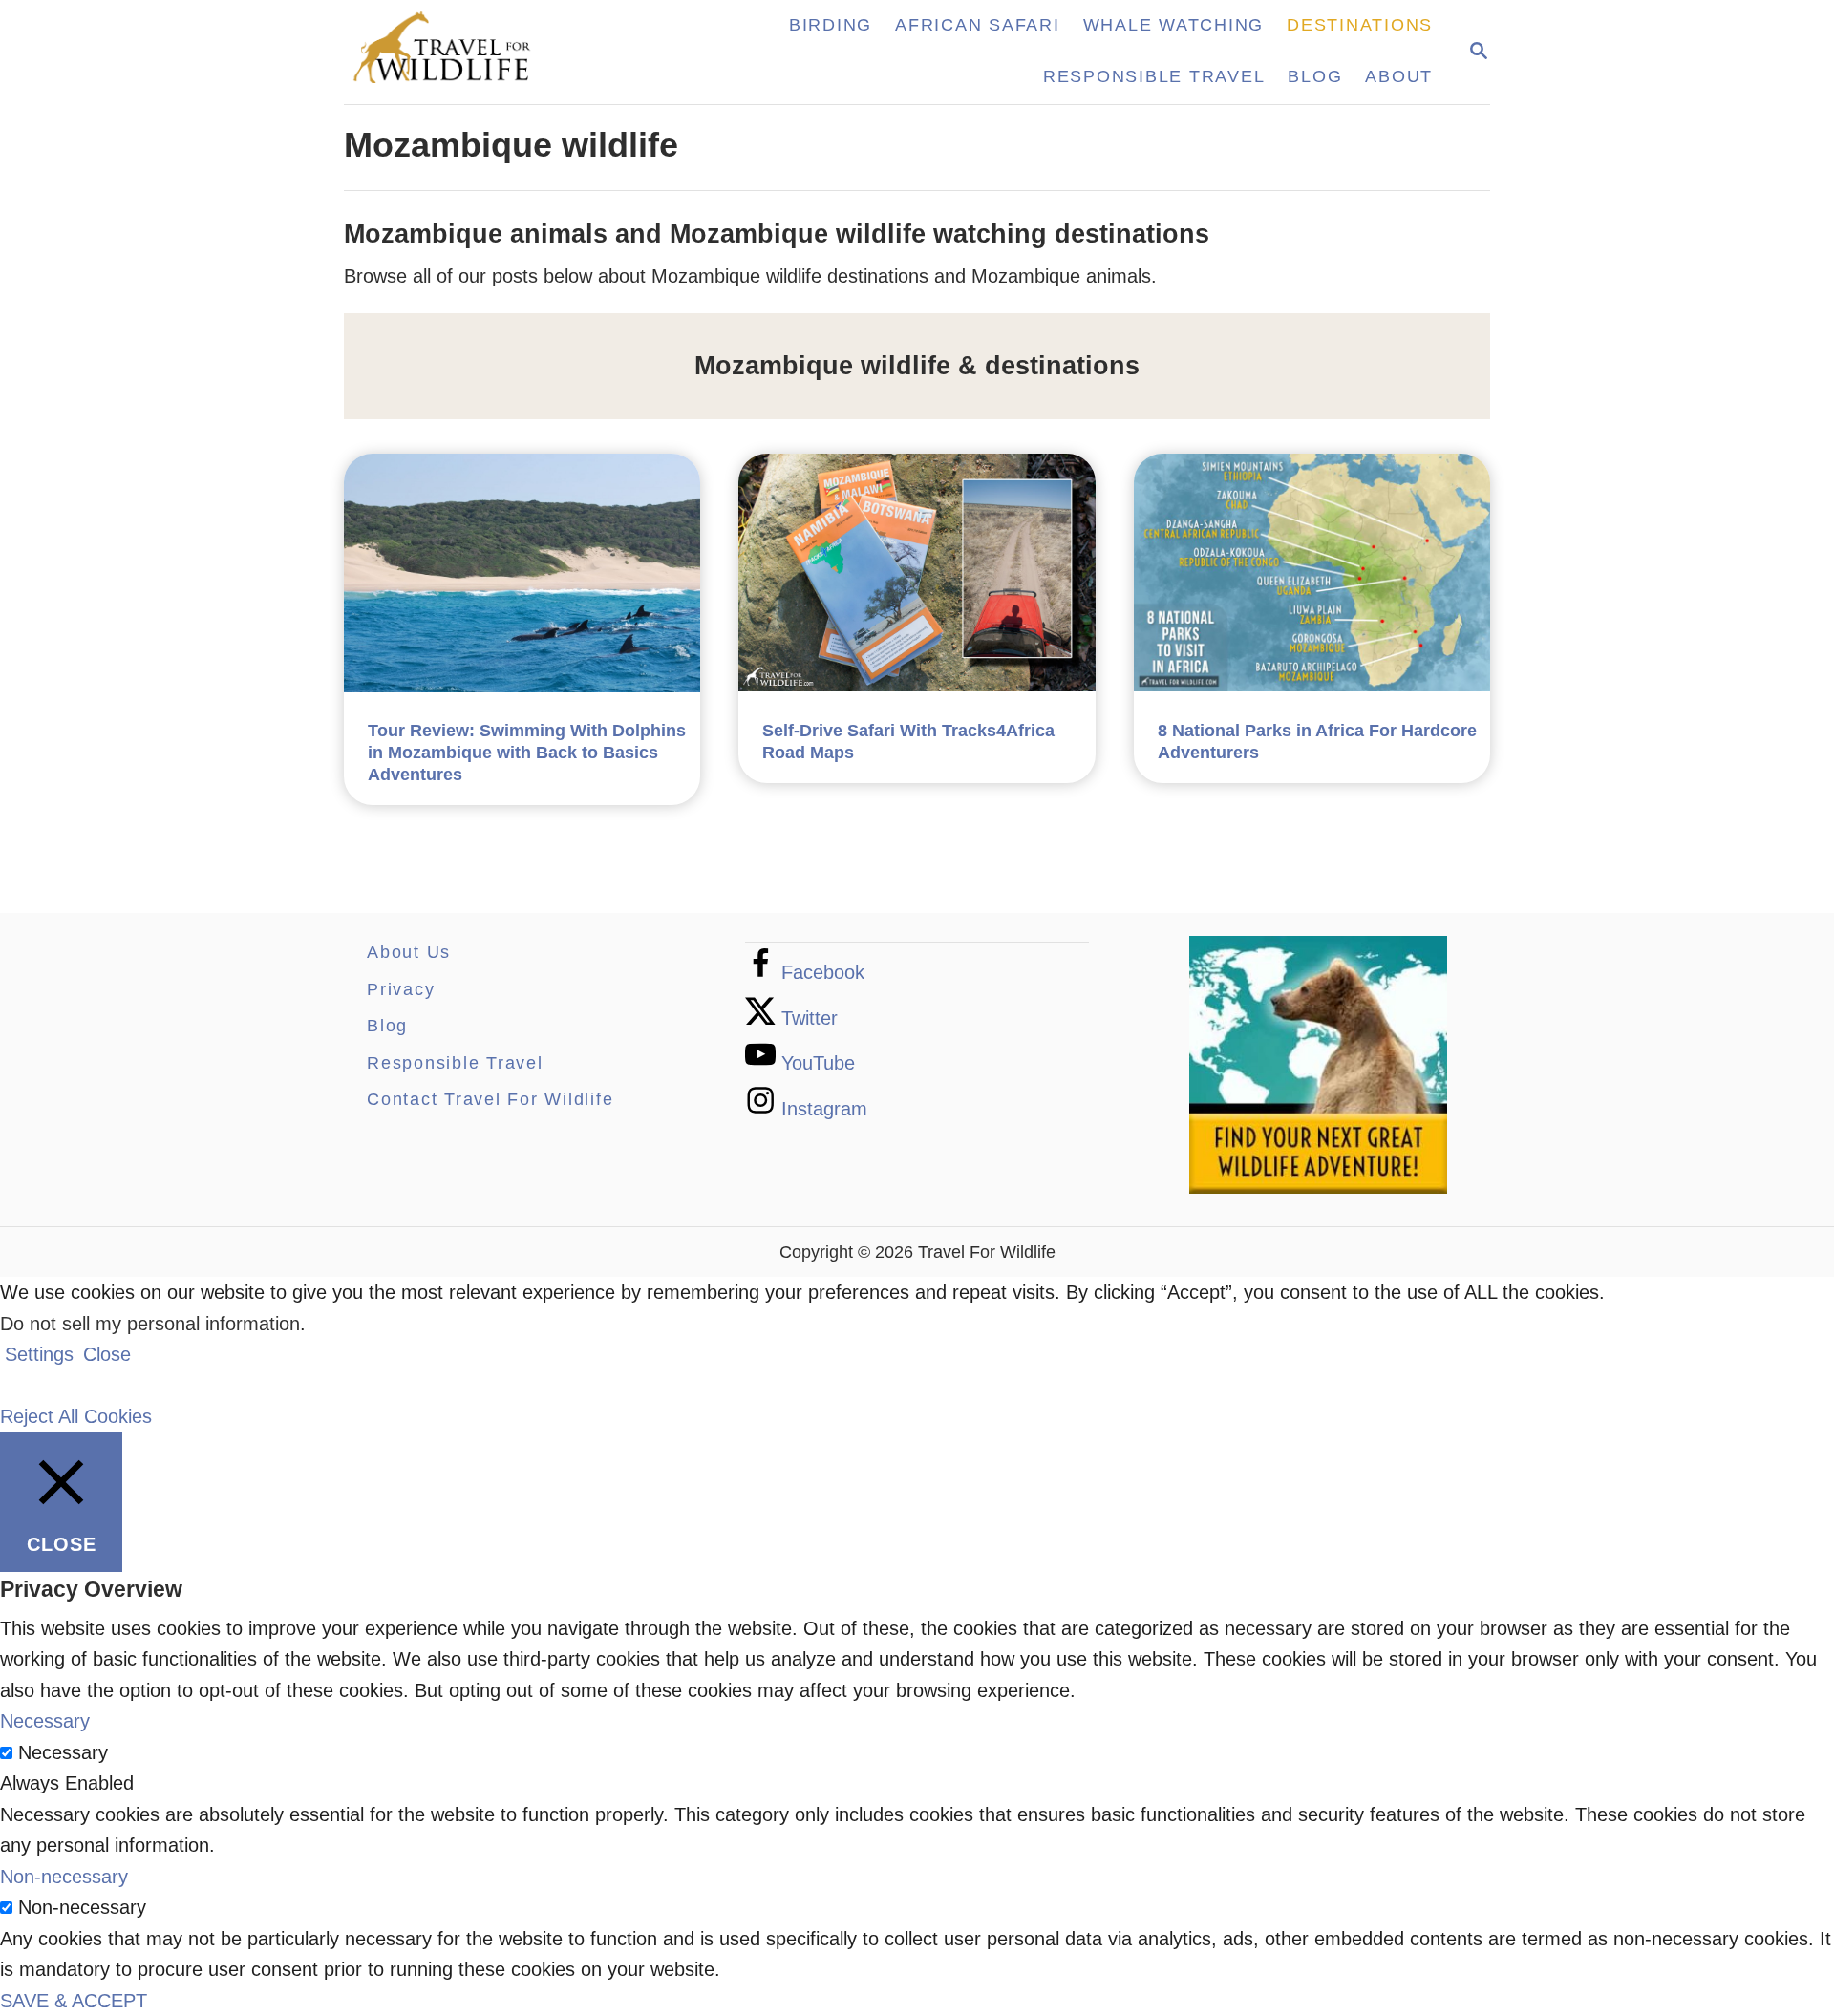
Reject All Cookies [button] (76, 1416)
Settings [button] (39, 1354)
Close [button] (107, 1354)
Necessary (63, 1752)
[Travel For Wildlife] (461, 52)
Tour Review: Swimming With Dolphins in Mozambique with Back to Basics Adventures (527, 753)
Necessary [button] (45, 1721)
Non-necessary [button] (64, 1877)
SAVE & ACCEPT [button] (74, 2001)
